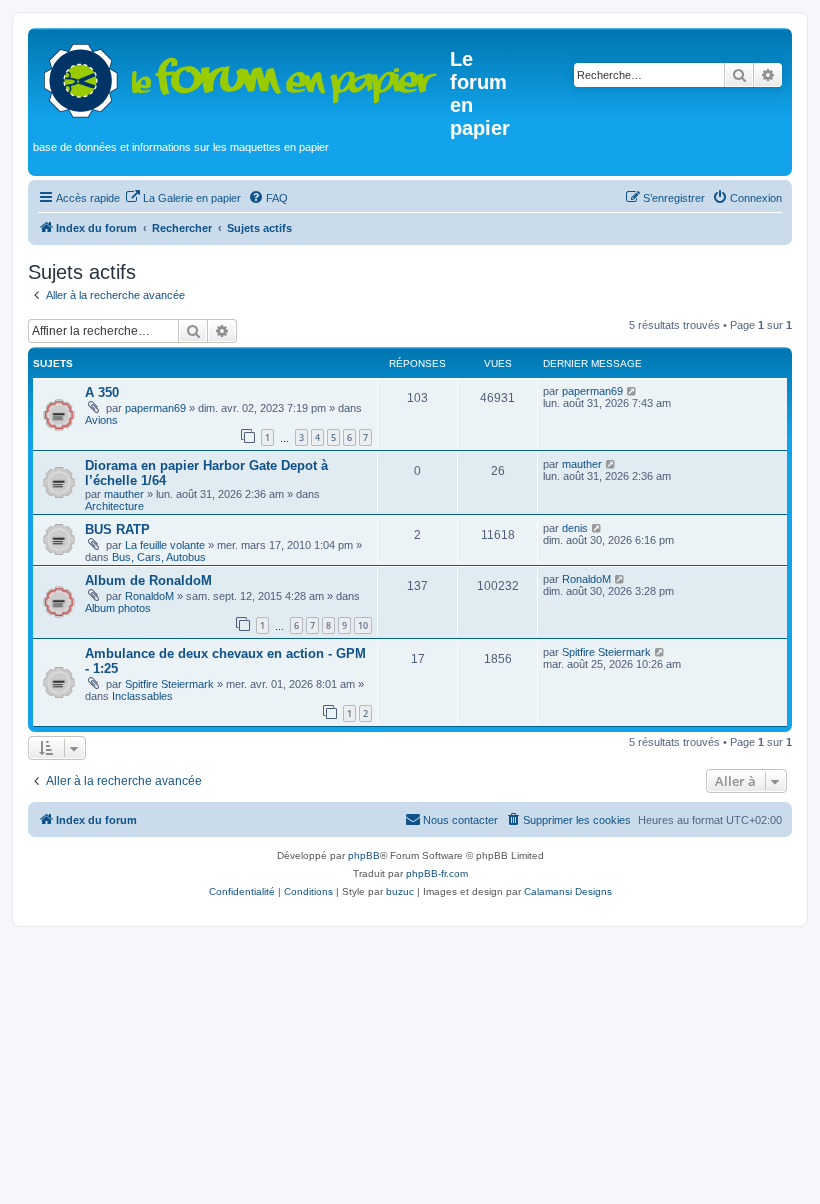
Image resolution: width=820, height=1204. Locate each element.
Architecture (114, 506)
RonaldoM (149, 596)
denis (575, 528)
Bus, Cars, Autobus (159, 557)
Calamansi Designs (568, 891)
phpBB (364, 855)
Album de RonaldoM (148, 580)
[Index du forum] (241, 76)
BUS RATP (117, 529)
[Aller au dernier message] (632, 391)
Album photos (118, 608)
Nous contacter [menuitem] (460, 820)
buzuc (400, 891)
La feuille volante (165, 545)
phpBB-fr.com (437, 873)
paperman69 (155, 408)
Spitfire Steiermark (169, 684)
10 (363, 625)
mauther (124, 494)
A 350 (102, 392)
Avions (101, 420)
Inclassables (142, 696)
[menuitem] (183, 198)
